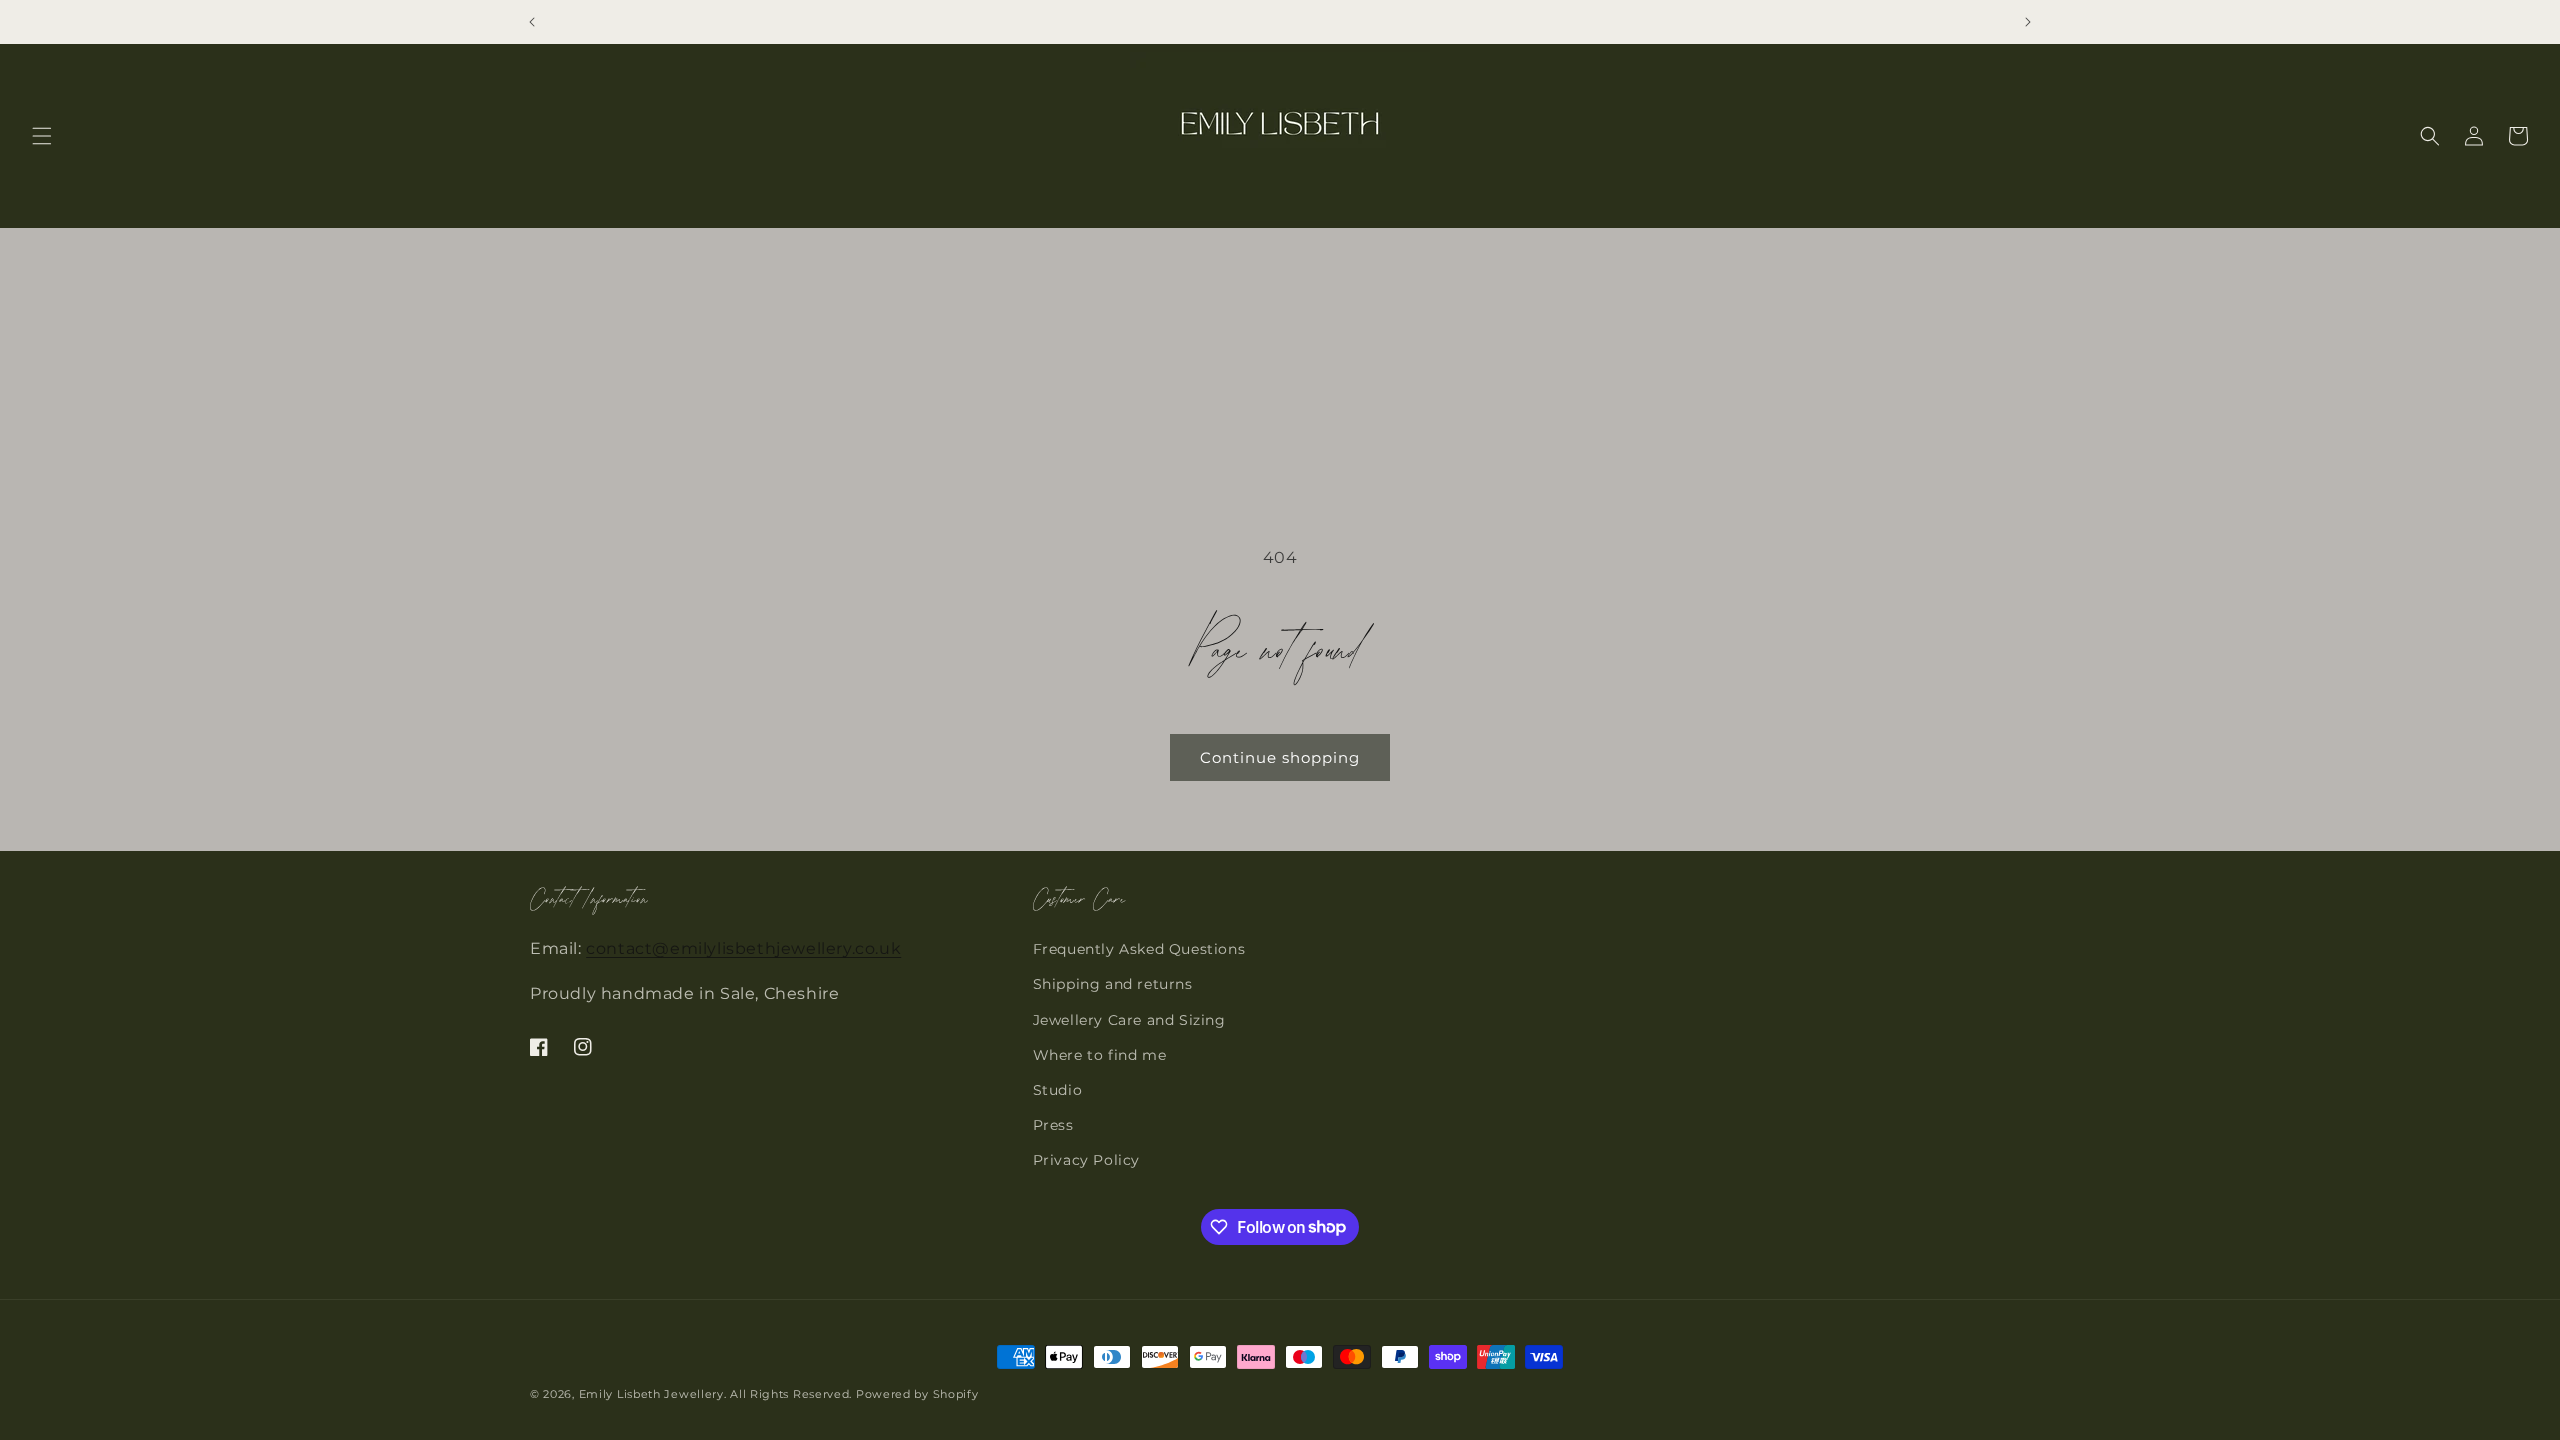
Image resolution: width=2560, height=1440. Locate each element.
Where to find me (1100, 1055)
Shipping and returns (1113, 984)
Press (1053, 1125)
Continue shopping (1280, 757)
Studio (1058, 1090)
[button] (42, 136)
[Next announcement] (2028, 22)
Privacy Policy (1086, 1160)
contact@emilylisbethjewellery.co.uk (743, 948)
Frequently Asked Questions (1139, 949)
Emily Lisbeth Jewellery (651, 1394)
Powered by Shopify (917, 1394)
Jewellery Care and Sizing (1129, 1020)
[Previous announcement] (532, 22)
